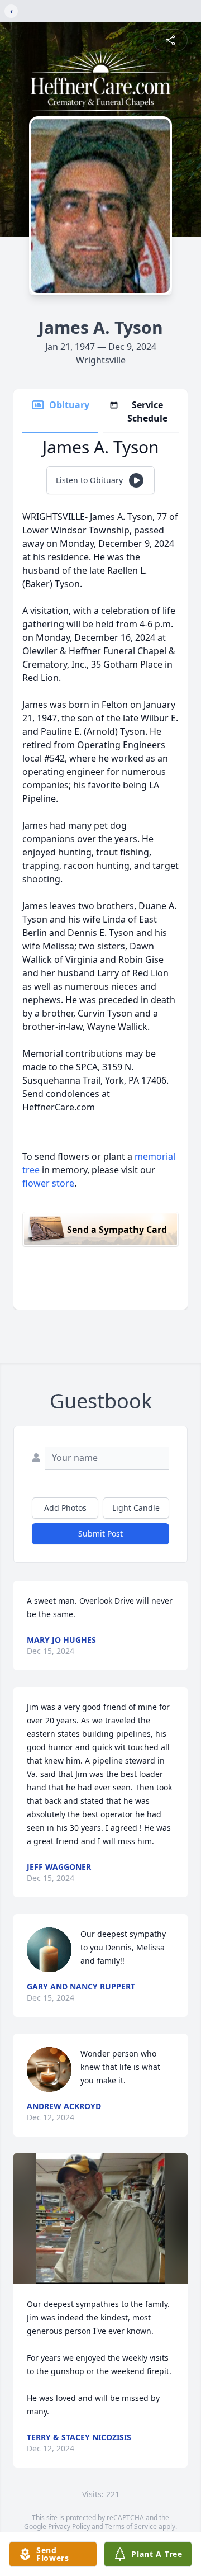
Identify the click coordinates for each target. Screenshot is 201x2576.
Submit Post (100, 1533)
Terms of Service (131, 2527)
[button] (100, 2219)
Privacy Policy (69, 2527)
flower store (48, 1183)
